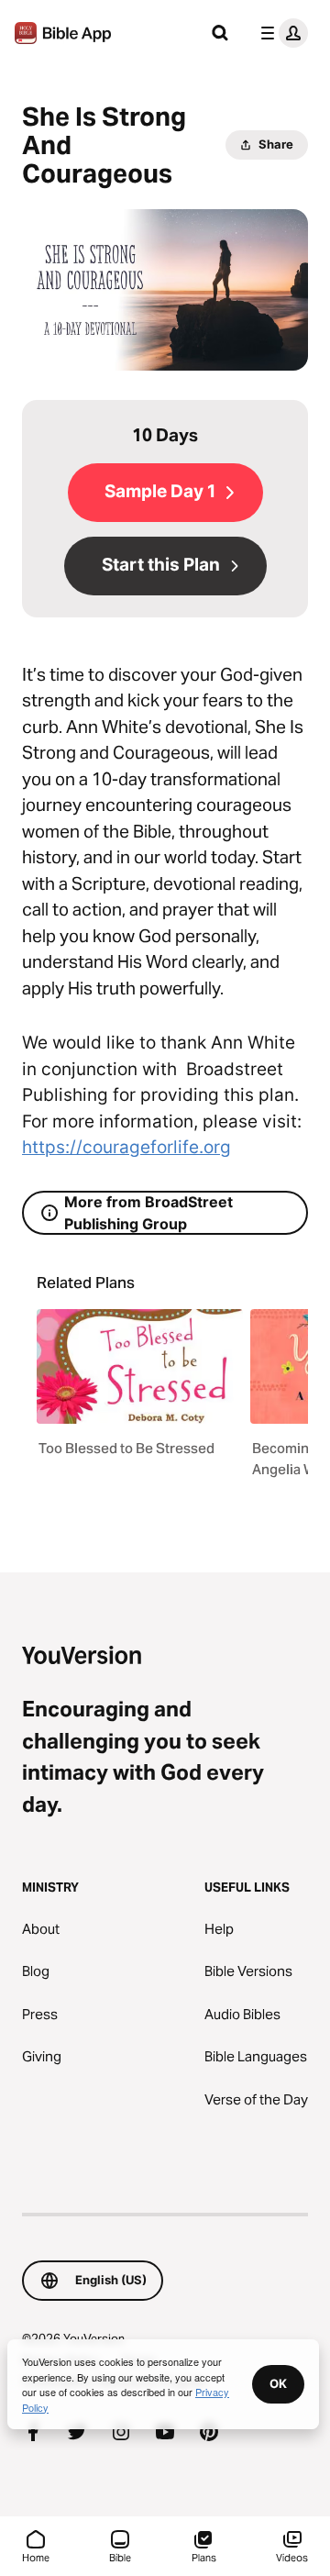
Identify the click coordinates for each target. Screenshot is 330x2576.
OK (278, 2383)
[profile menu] (280, 33)
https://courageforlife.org (126, 1147)
